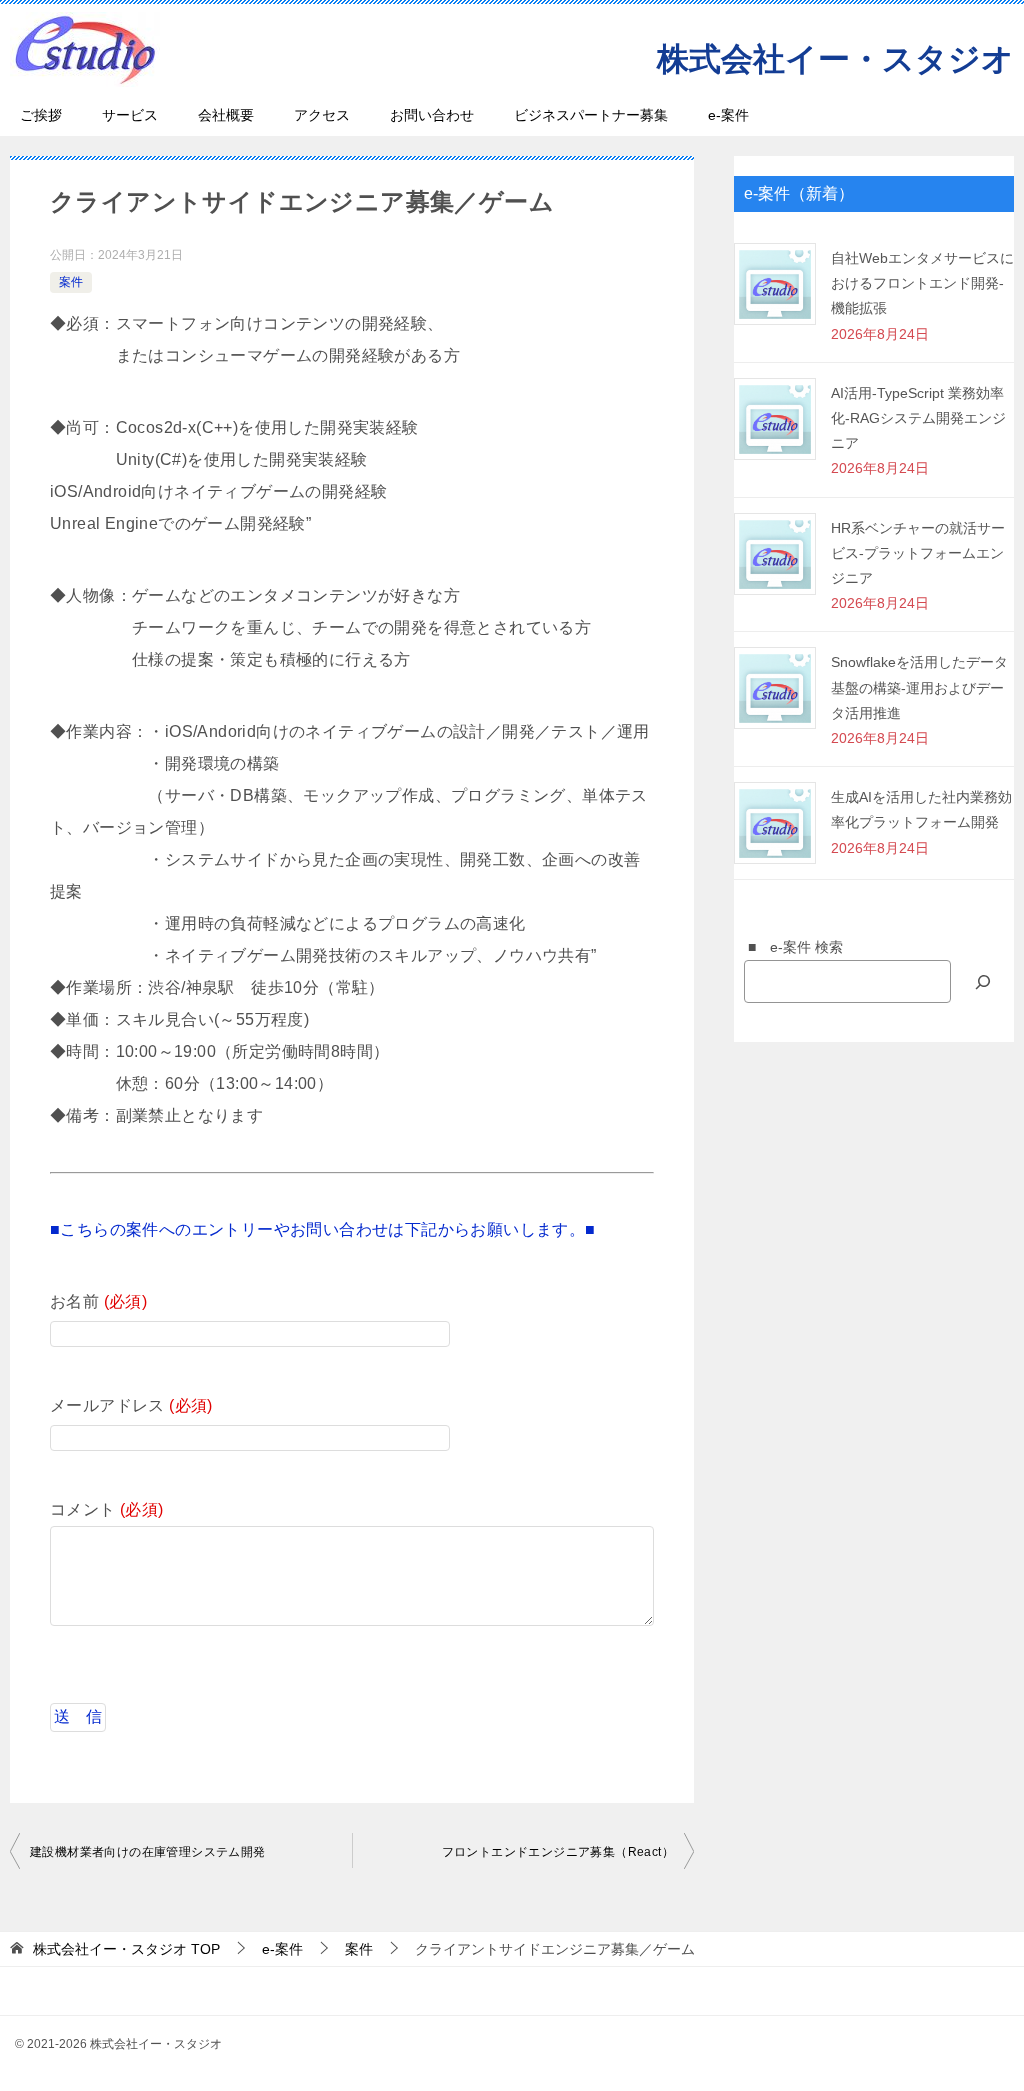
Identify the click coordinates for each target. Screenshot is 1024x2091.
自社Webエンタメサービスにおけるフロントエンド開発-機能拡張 (922, 283)
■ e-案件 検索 (788, 947)
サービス (130, 115)
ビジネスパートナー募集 (591, 115)
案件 (71, 282)
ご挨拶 (41, 115)
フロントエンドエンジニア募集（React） (558, 1852)
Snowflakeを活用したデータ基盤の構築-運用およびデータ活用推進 (919, 687)
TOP (126, 1949)
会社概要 (226, 115)
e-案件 (728, 115)
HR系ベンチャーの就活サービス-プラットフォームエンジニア (918, 553)
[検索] (983, 981)
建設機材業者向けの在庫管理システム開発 (148, 1852)
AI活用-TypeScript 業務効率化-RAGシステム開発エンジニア (918, 418)
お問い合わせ (432, 115)
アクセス (322, 115)
